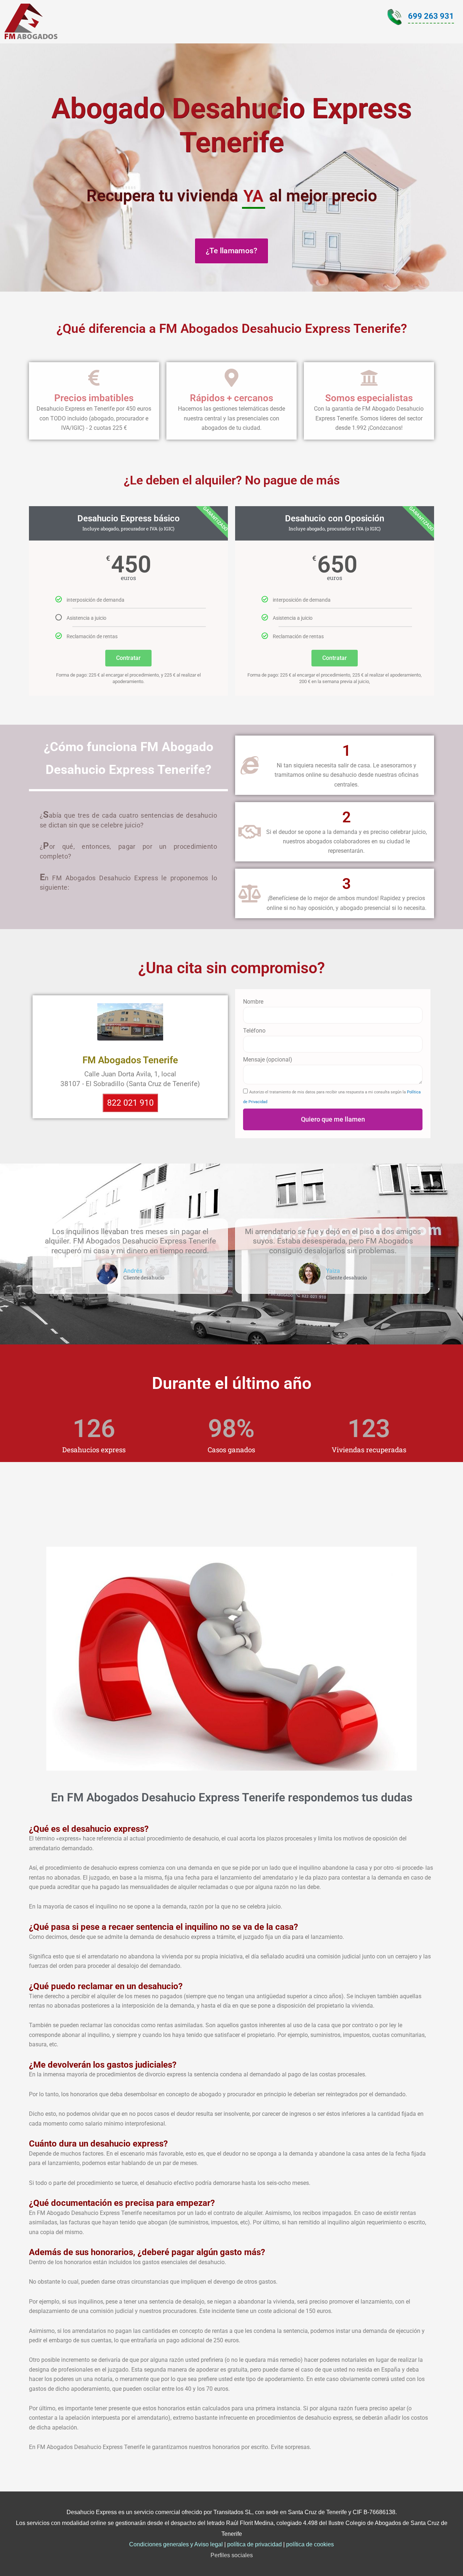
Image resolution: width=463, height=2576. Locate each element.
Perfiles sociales (232, 2555)
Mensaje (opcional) (268, 1060)
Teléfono (254, 1031)
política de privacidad (254, 2544)
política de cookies (310, 2544)
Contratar (128, 658)
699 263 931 (431, 16)
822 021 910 (130, 1103)
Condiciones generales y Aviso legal (176, 2544)
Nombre (253, 1002)
